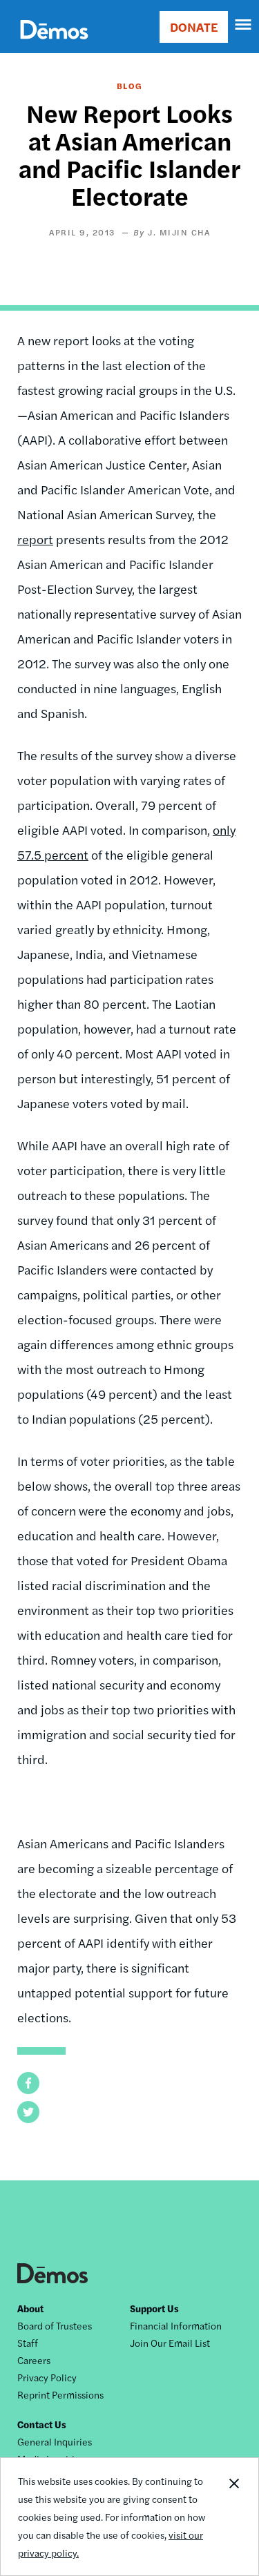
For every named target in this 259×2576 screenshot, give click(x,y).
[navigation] (244, 25)
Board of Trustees (55, 2325)
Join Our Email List (170, 2343)
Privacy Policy (47, 2377)
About (30, 2308)
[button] (28, 2083)
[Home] (54, 45)
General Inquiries (55, 2441)
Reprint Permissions (60, 2394)
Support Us (154, 2308)
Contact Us (42, 2424)
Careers (34, 2360)
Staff (28, 2343)
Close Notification (233, 2517)
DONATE (194, 27)
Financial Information (176, 2325)
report (35, 539)
